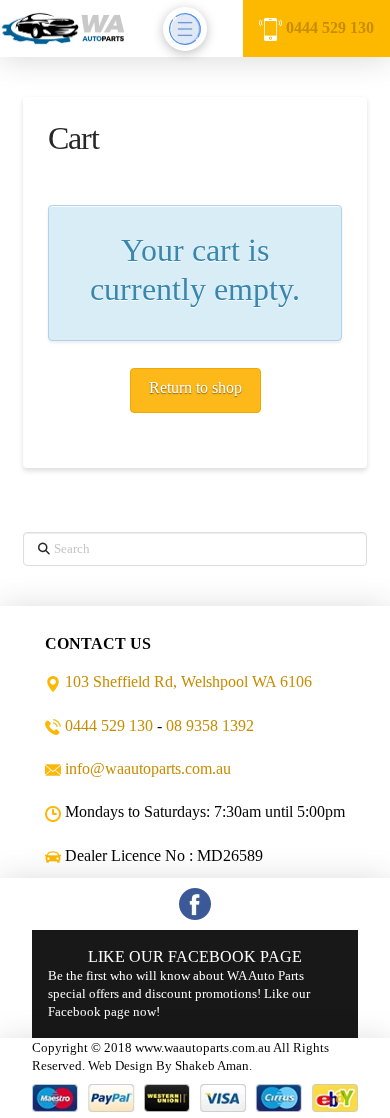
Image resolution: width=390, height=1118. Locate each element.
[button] (185, 29)
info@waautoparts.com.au (148, 768)
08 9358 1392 (210, 725)
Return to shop (195, 387)
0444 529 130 (330, 27)
